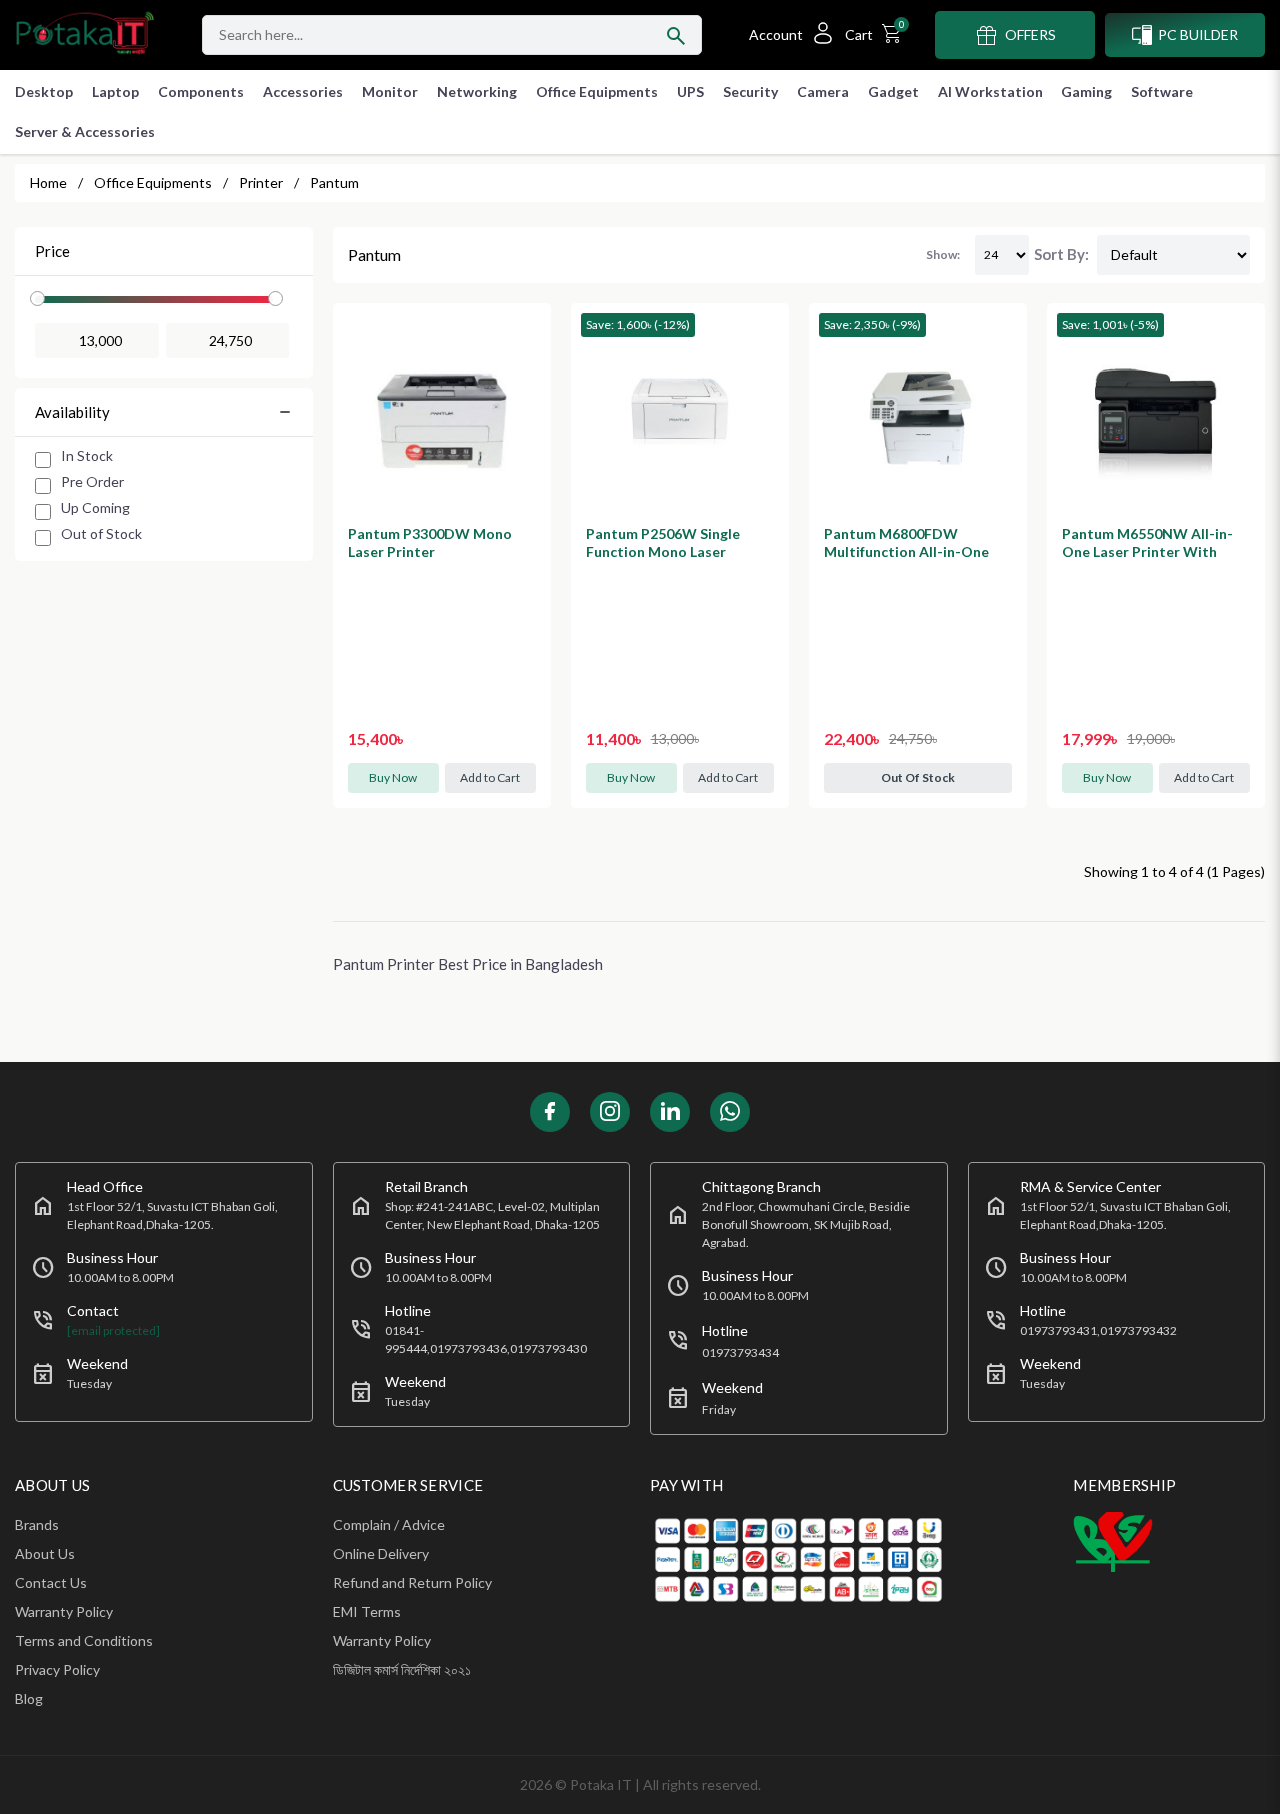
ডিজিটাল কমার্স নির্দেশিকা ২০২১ (402, 1669)
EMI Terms (367, 1611)
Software (1162, 91)
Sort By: (1061, 254)
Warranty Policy (64, 1611)
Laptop (115, 91)
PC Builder (1198, 34)
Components (201, 91)
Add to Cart (490, 777)
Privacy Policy (57, 1669)
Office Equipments (597, 91)
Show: (943, 254)
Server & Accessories (85, 131)
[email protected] (113, 1330)
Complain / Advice (389, 1524)
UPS (690, 91)
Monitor (390, 91)
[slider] (37, 298)
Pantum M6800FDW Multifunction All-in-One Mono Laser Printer (906, 551)
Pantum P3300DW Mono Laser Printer (430, 542)
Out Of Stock (918, 777)
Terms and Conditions (84, 1640)
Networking (477, 91)
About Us (45, 1553)
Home (48, 182)
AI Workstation (990, 91)
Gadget (893, 91)
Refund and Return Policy (412, 1582)
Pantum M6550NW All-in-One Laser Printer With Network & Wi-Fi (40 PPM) (1150, 551)
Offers (1030, 34)
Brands (37, 1524)
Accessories (303, 91)
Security (750, 91)
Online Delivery (381, 1553)
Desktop (44, 91)
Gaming (1086, 91)
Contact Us (51, 1582)
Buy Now (393, 777)
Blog (29, 1698)
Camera (823, 91)
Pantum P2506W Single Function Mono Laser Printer (663, 551)
